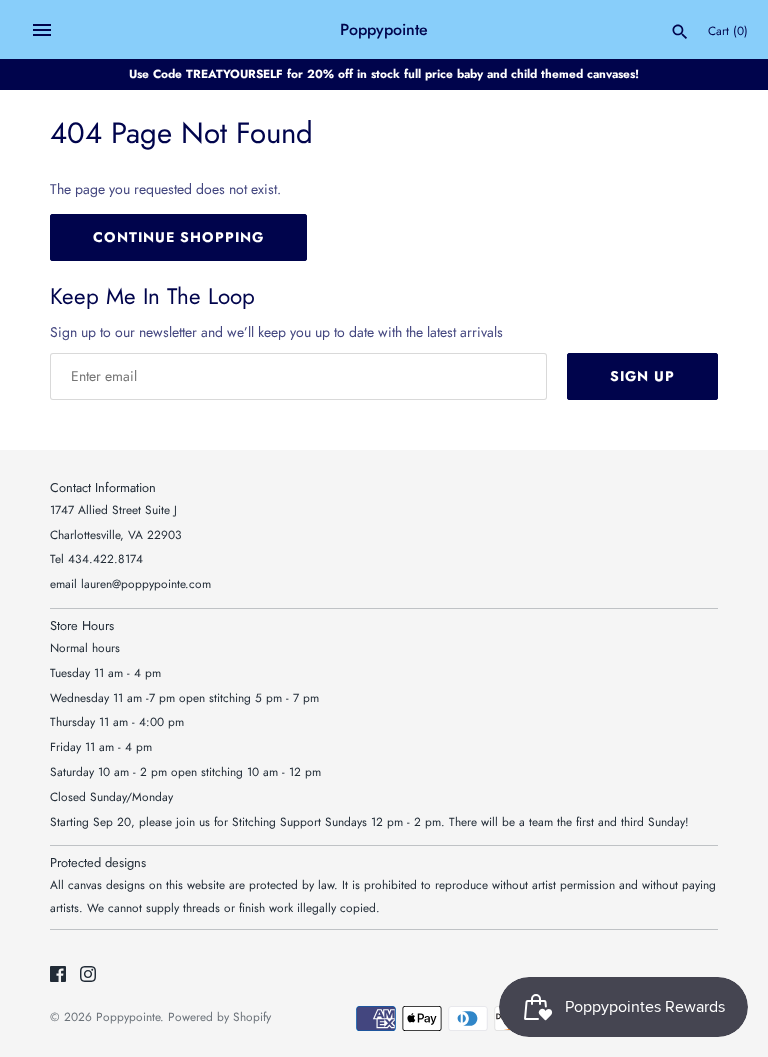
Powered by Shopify (219, 1016)
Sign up (642, 376)
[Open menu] (42, 30)
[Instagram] (88, 975)
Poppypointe (128, 1016)
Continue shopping (178, 237)
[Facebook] (58, 975)
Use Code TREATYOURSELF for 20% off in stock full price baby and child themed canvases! (384, 73)
